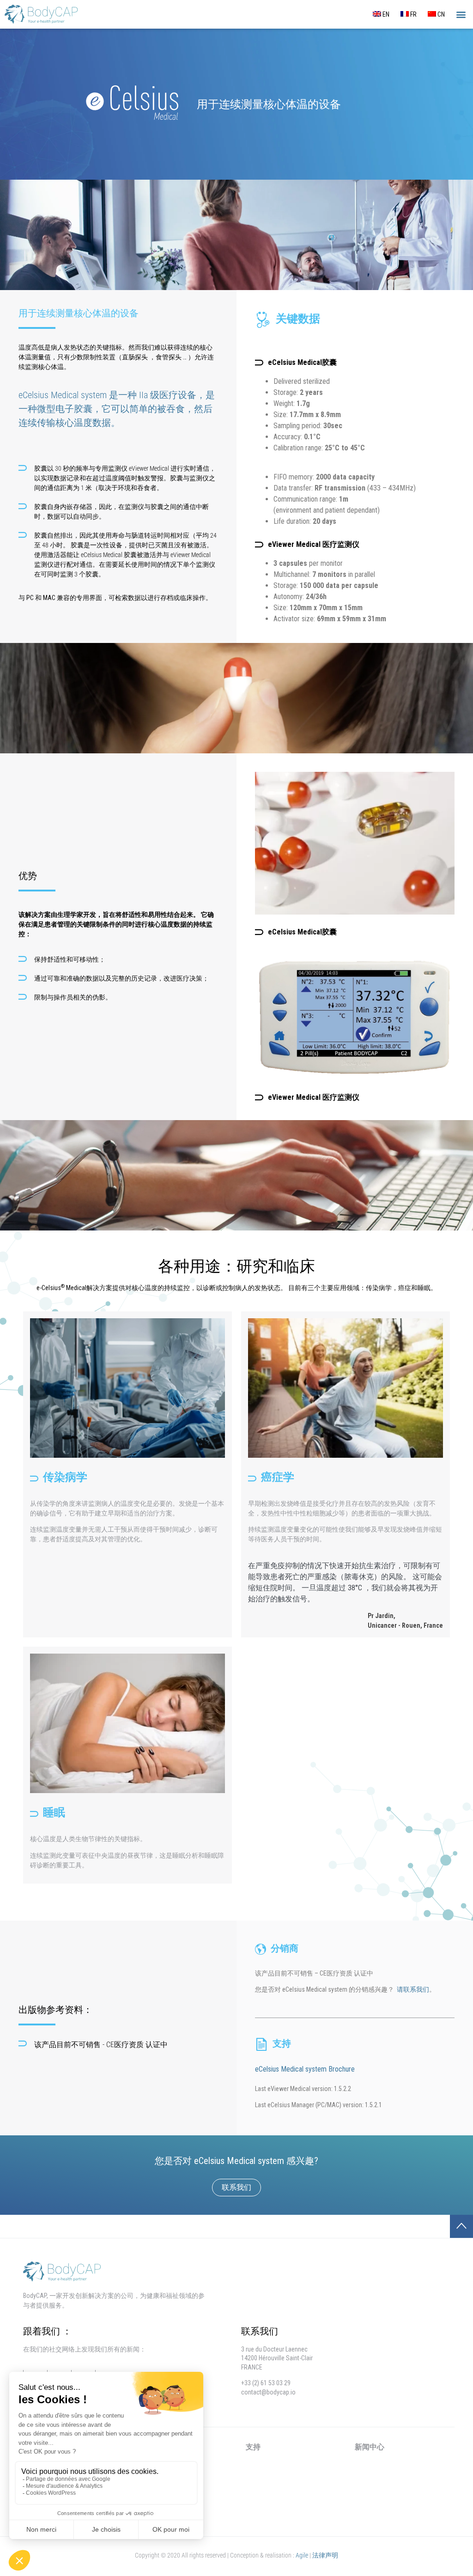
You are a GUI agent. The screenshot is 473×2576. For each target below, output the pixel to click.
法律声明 (325, 2555)
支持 (253, 2447)
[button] (461, 15)
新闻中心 (370, 2447)
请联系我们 (413, 1989)
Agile (302, 2555)
